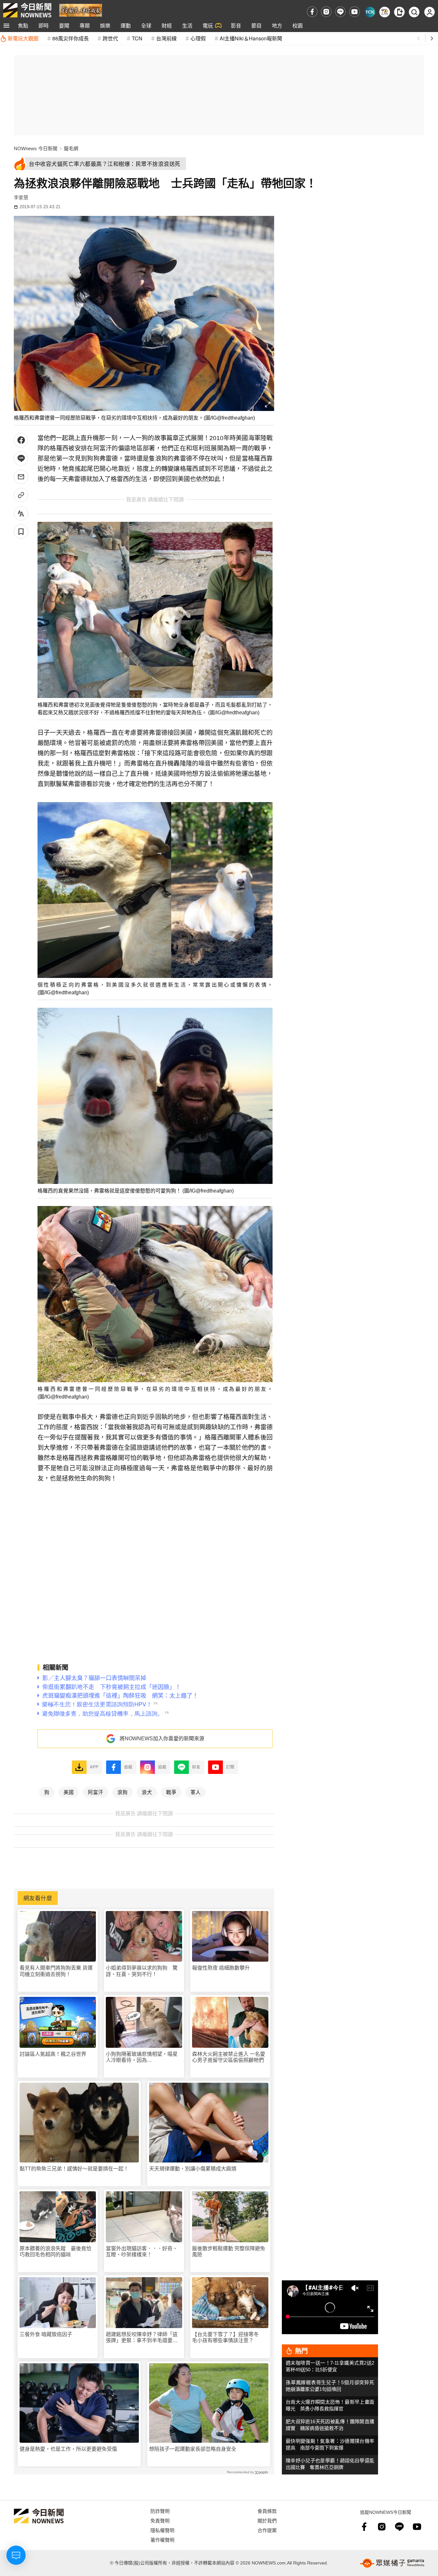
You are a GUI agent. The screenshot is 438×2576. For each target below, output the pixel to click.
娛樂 (105, 25)
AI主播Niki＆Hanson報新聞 (251, 38)
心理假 (198, 38)
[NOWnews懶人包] (385, 12)
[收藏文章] (21, 532)
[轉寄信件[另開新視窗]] (21, 477)
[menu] (6, 26)
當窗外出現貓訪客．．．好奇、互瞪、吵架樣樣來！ (142, 2252)
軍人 (196, 1792)
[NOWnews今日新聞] (27, 10)
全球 (146, 25)
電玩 (208, 25)
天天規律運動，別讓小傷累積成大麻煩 (193, 2169)
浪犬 (147, 1792)
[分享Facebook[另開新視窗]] (21, 440)
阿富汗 (96, 1792)
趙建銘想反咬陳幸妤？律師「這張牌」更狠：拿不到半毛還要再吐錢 (142, 2338)
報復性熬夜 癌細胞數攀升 (221, 1968)
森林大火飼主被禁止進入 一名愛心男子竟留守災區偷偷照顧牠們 (229, 2057)
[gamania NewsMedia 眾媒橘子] (392, 2563)
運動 (126, 25)
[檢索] (414, 12)
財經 (167, 25)
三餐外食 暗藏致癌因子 (46, 2334)
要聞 (64, 25)
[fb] (312, 12)
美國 (69, 1792)
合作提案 (267, 2530)
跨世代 (110, 38)
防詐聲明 (160, 2511)
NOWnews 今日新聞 (36, 148)
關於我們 (267, 2520)
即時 (44, 25)
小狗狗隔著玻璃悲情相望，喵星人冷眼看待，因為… (142, 2057)
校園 (298, 25)
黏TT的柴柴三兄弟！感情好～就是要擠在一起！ (74, 2169)
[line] (340, 12)
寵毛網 (71, 148)
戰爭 (171, 1792)
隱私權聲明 (162, 2530)
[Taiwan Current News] (370, 12)
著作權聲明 (162, 2540)
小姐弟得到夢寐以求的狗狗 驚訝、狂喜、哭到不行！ (142, 1971)
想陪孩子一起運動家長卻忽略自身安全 (193, 2449)
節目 (257, 25)
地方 (277, 25)
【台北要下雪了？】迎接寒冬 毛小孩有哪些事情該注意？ (228, 2337)
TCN (137, 38)
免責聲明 (160, 2520)
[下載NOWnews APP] (399, 12)
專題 (85, 25)
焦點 (23, 25)
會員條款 (267, 2511)
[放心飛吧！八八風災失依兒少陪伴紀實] (81, 10)
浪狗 (122, 1792)
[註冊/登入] (430, 12)
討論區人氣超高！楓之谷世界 (53, 2054)
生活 (187, 25)
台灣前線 (166, 38)
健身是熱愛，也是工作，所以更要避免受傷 (68, 2449)
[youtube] (354, 12)
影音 (236, 25)
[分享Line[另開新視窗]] (21, 459)
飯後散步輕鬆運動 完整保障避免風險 (229, 2252)
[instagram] (326, 12)
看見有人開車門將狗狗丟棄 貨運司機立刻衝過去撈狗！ (56, 1971)
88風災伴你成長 (71, 38)
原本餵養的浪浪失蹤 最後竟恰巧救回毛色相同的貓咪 (55, 2252)
